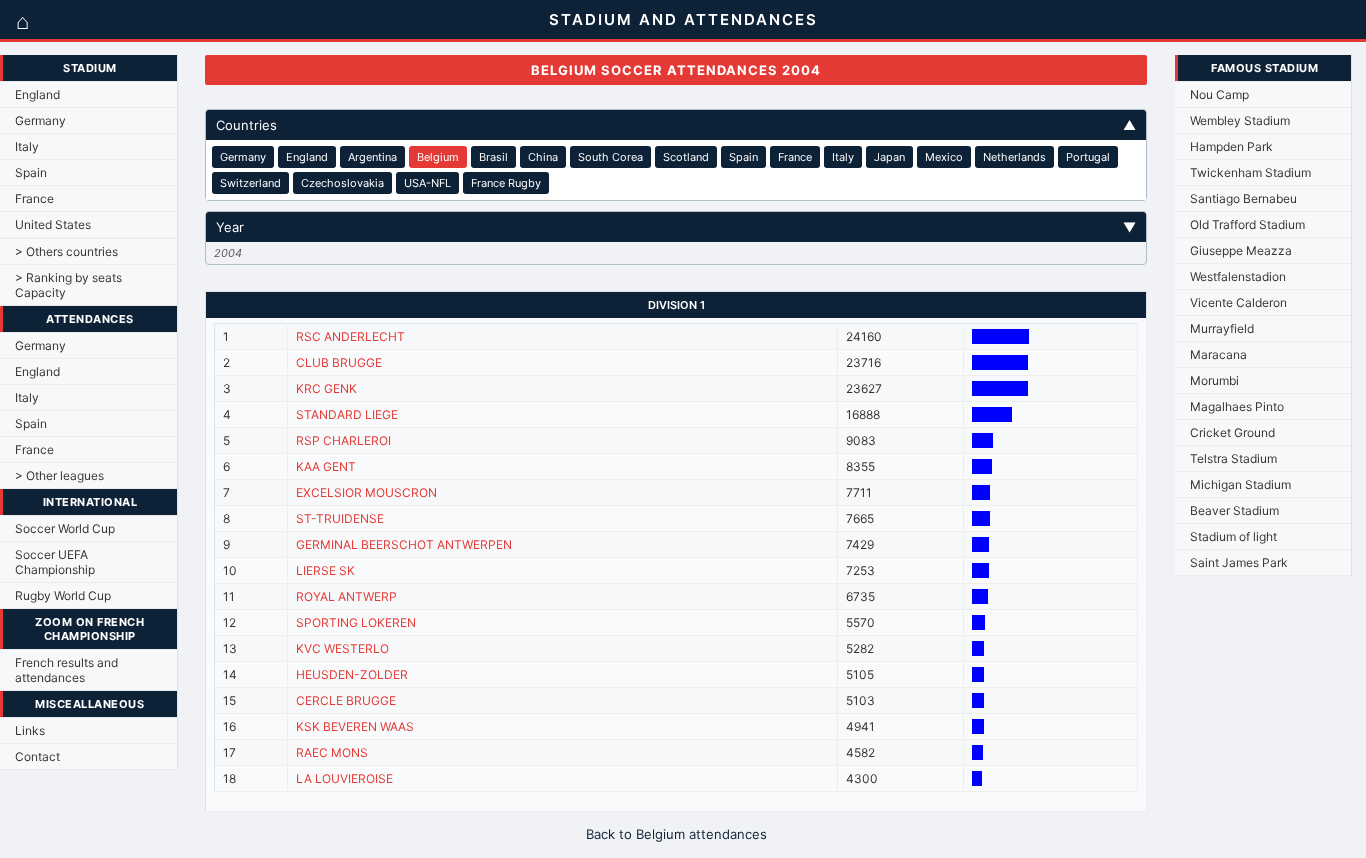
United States (53, 224)
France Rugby (506, 183)
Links (30, 730)
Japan (889, 157)
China (543, 157)
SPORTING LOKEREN (356, 622)
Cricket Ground (1232, 432)
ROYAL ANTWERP (346, 596)
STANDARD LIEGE (347, 414)
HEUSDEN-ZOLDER (352, 674)
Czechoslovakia (342, 183)
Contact (37, 756)
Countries (676, 125)
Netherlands (1014, 157)
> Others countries (66, 251)
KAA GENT (326, 466)
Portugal (1088, 157)
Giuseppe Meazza (1241, 250)
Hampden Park (1231, 146)
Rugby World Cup (63, 595)
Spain (31, 172)
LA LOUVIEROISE (344, 778)
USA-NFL (427, 183)
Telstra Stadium (1233, 458)
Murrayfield (1222, 328)
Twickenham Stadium (1250, 172)
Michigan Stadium (1240, 484)
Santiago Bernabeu (1243, 198)
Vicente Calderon (1238, 302)
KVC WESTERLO (342, 648)
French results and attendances (66, 670)
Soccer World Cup (65, 528)
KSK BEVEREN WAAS (355, 726)
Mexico (944, 157)
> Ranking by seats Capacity (68, 285)
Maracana (1218, 354)
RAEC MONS (332, 752)
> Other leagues (59, 475)
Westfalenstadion (1238, 276)
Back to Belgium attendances (676, 834)
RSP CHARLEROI (343, 440)
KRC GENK (326, 388)
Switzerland (250, 183)
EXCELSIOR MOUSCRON (366, 492)
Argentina (372, 157)
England (37, 94)
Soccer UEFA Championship (55, 562)
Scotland (686, 157)
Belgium (438, 157)
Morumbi (1214, 380)
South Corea (610, 157)
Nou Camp (1219, 94)
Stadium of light (1233, 536)
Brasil (493, 157)
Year (676, 227)
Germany (40, 120)
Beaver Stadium (1234, 510)
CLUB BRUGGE (339, 362)
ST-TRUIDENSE (340, 518)
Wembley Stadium (1240, 120)
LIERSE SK (325, 570)
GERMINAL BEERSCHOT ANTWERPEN (404, 544)
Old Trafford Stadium (1247, 224)
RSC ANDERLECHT (350, 336)
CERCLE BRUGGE (346, 700)
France (34, 198)
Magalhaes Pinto (1237, 406)
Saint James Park (1239, 562)
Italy (27, 146)
